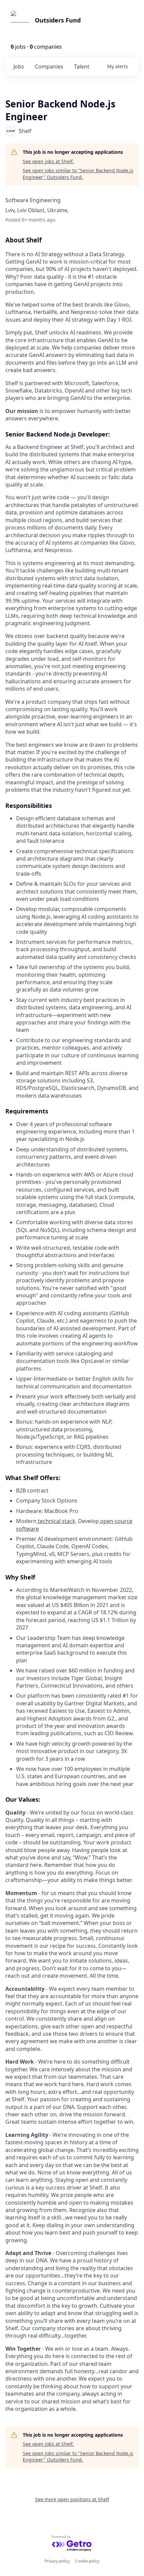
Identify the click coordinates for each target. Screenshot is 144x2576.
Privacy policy (57, 2561)
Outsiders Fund (58, 20)
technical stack (56, 1521)
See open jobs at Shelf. (48, 161)
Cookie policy (87, 2561)
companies (49, 66)
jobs (19, 66)
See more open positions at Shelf (72, 2499)
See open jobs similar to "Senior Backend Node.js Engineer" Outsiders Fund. (78, 174)
